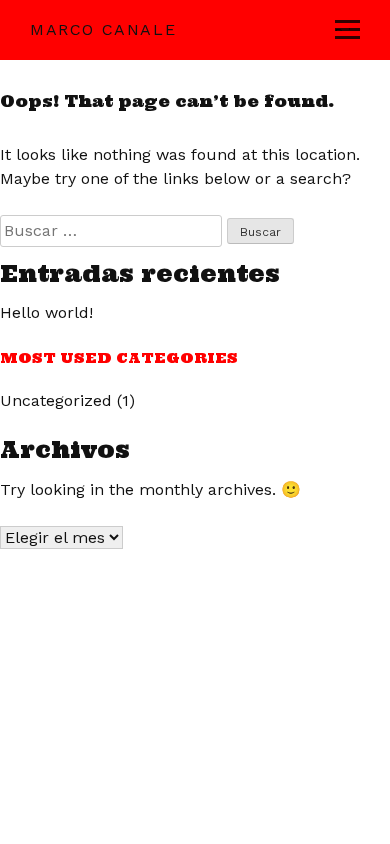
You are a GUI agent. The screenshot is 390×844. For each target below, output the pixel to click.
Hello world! (46, 312)
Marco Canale (103, 29)
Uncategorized (56, 400)
